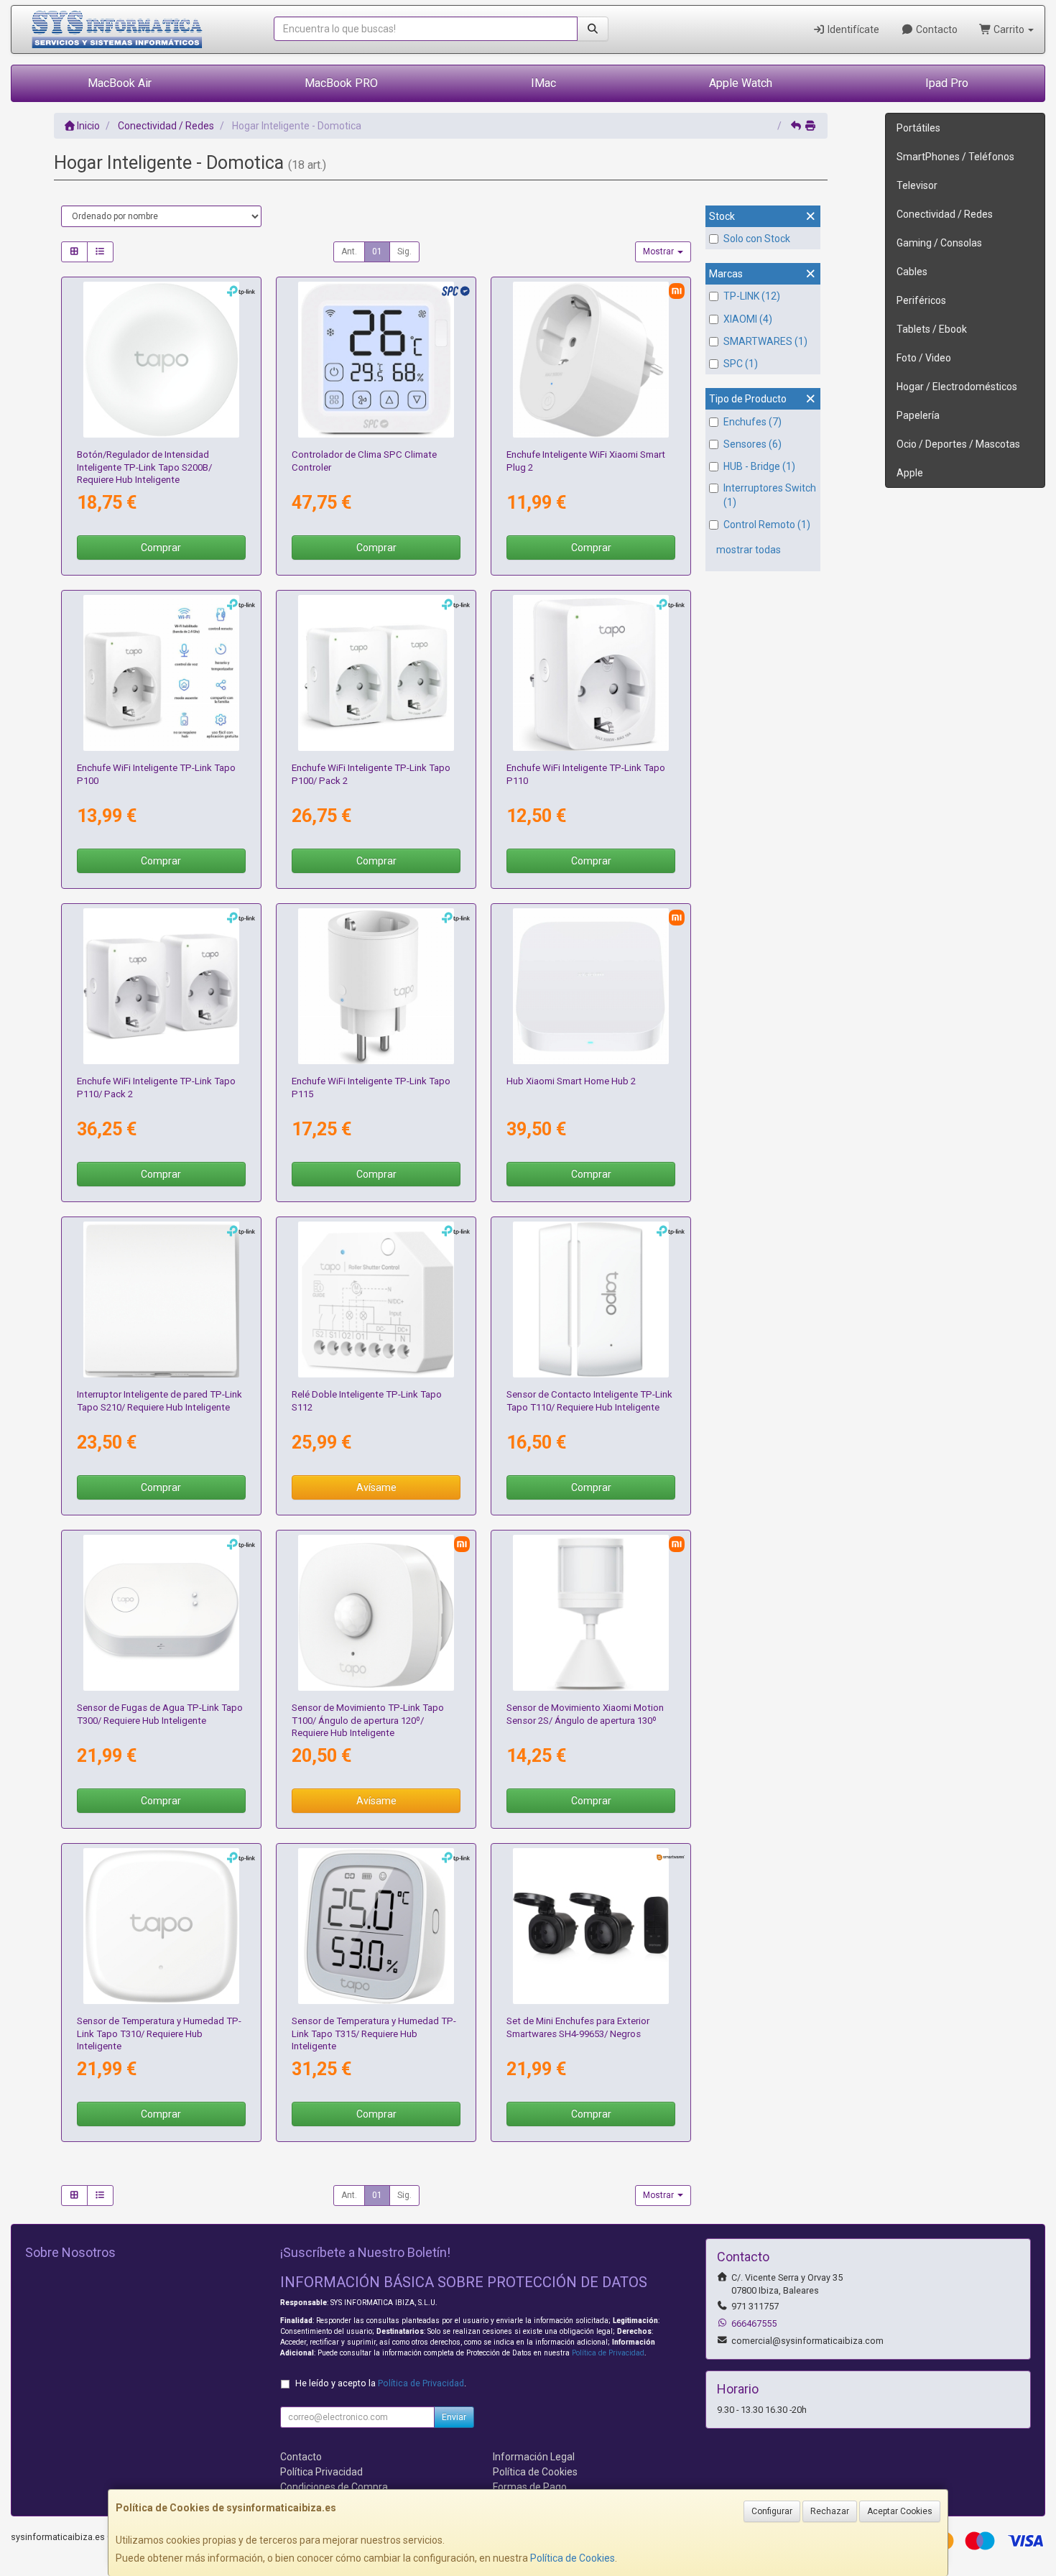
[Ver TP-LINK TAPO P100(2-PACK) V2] (376, 673)
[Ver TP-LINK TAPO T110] (591, 1300)
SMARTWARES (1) (765, 341)
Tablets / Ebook (932, 329)
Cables (912, 272)
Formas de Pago (530, 2487)
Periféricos (921, 300)
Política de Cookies (573, 2558)
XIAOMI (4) (748, 319)
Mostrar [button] (659, 251)
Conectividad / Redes (945, 214)
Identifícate (852, 29)
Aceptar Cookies (900, 2511)
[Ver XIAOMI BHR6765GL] (591, 987)
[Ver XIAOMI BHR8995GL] (591, 1613)
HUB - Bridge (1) (759, 466)
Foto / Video (924, 358)
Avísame (376, 1487)
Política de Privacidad (608, 2353)
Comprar (161, 548)
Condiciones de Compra (334, 2487)
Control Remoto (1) (767, 525)
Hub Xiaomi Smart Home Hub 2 (571, 1081)
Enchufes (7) (752, 422)
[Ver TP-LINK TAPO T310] (162, 1926)
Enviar (454, 2417)
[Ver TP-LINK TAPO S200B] (162, 360)
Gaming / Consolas (939, 243)
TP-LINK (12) (752, 296)
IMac (543, 83)
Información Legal (534, 2457)
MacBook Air (120, 83)
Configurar (772, 2511)
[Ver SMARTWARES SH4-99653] (591, 1926)
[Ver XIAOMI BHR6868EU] (591, 360)
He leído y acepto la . (381, 2383)
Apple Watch (741, 83)
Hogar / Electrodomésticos (957, 387)
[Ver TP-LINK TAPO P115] (376, 987)
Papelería (918, 415)
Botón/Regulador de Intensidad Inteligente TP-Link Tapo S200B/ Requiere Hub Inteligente (144, 467)
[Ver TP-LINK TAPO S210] (162, 1300)
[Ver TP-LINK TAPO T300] (162, 1613)
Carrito (1009, 29)
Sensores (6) (752, 444)
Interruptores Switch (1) (770, 495)
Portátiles (918, 128)
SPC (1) (741, 364)
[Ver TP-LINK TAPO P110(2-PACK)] (162, 987)
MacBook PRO (341, 83)
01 (377, 251)
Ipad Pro (947, 83)
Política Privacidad (321, 2472)
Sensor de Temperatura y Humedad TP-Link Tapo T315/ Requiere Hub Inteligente (374, 2033)
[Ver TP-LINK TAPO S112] (376, 1300)
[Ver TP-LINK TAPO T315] (376, 1926)
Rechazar (830, 2511)
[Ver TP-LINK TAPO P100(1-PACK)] (162, 673)
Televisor (917, 185)
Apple (910, 473)
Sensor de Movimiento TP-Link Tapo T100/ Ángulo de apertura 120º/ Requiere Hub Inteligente (368, 1720)
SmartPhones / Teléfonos (955, 157)
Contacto (936, 29)
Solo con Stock (757, 239)
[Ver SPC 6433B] (376, 360)
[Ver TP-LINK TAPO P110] (591, 673)
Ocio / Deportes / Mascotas (958, 444)
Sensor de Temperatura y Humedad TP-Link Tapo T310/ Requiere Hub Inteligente (159, 2033)
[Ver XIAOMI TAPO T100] (376, 1613)
